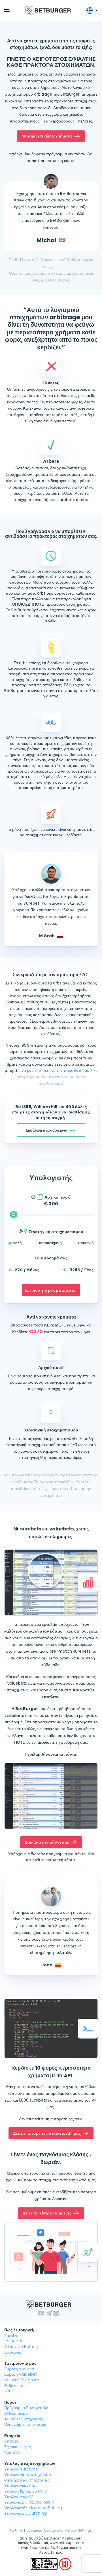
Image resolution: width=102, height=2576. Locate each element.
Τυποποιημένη (50, 1243)
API (7, 2391)
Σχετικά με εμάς (18, 2447)
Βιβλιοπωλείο (16, 2413)
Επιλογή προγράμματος (51, 1290)
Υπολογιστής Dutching (25, 2513)
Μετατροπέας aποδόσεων (28, 2480)
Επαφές (11, 2441)
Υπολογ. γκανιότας (21, 2485)
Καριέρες (12, 2452)
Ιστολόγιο (13, 2352)
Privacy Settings (78, 2530)
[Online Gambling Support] (45, 2564)
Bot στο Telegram (22, 2380)
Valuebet (13, 2341)
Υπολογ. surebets (21, 2469)
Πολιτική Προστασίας (26, 2530)
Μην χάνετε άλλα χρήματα (47, 136)
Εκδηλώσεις (15, 2386)
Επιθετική (86, 1243)
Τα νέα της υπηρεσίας (24, 2419)
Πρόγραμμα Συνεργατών (26, 2408)
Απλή (17, 1243)
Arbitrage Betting (21, 2347)
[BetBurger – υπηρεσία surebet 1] (48, 10)
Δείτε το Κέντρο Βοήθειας (47, 2213)
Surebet (12, 2336)
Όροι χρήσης (54, 2530)
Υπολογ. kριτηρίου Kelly (25, 2491)
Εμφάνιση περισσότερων (46, 1130)
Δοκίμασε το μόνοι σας (47, 1842)
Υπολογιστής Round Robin (29, 2502)
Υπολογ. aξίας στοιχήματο (28, 2474)
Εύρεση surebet (19, 2369)
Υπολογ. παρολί (18, 2497)
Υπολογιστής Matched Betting (33, 2508)
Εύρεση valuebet (21, 2374)
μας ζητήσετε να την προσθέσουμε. (58, 1070)
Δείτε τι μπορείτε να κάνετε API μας (47, 2133)
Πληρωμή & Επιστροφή (25, 2424)
